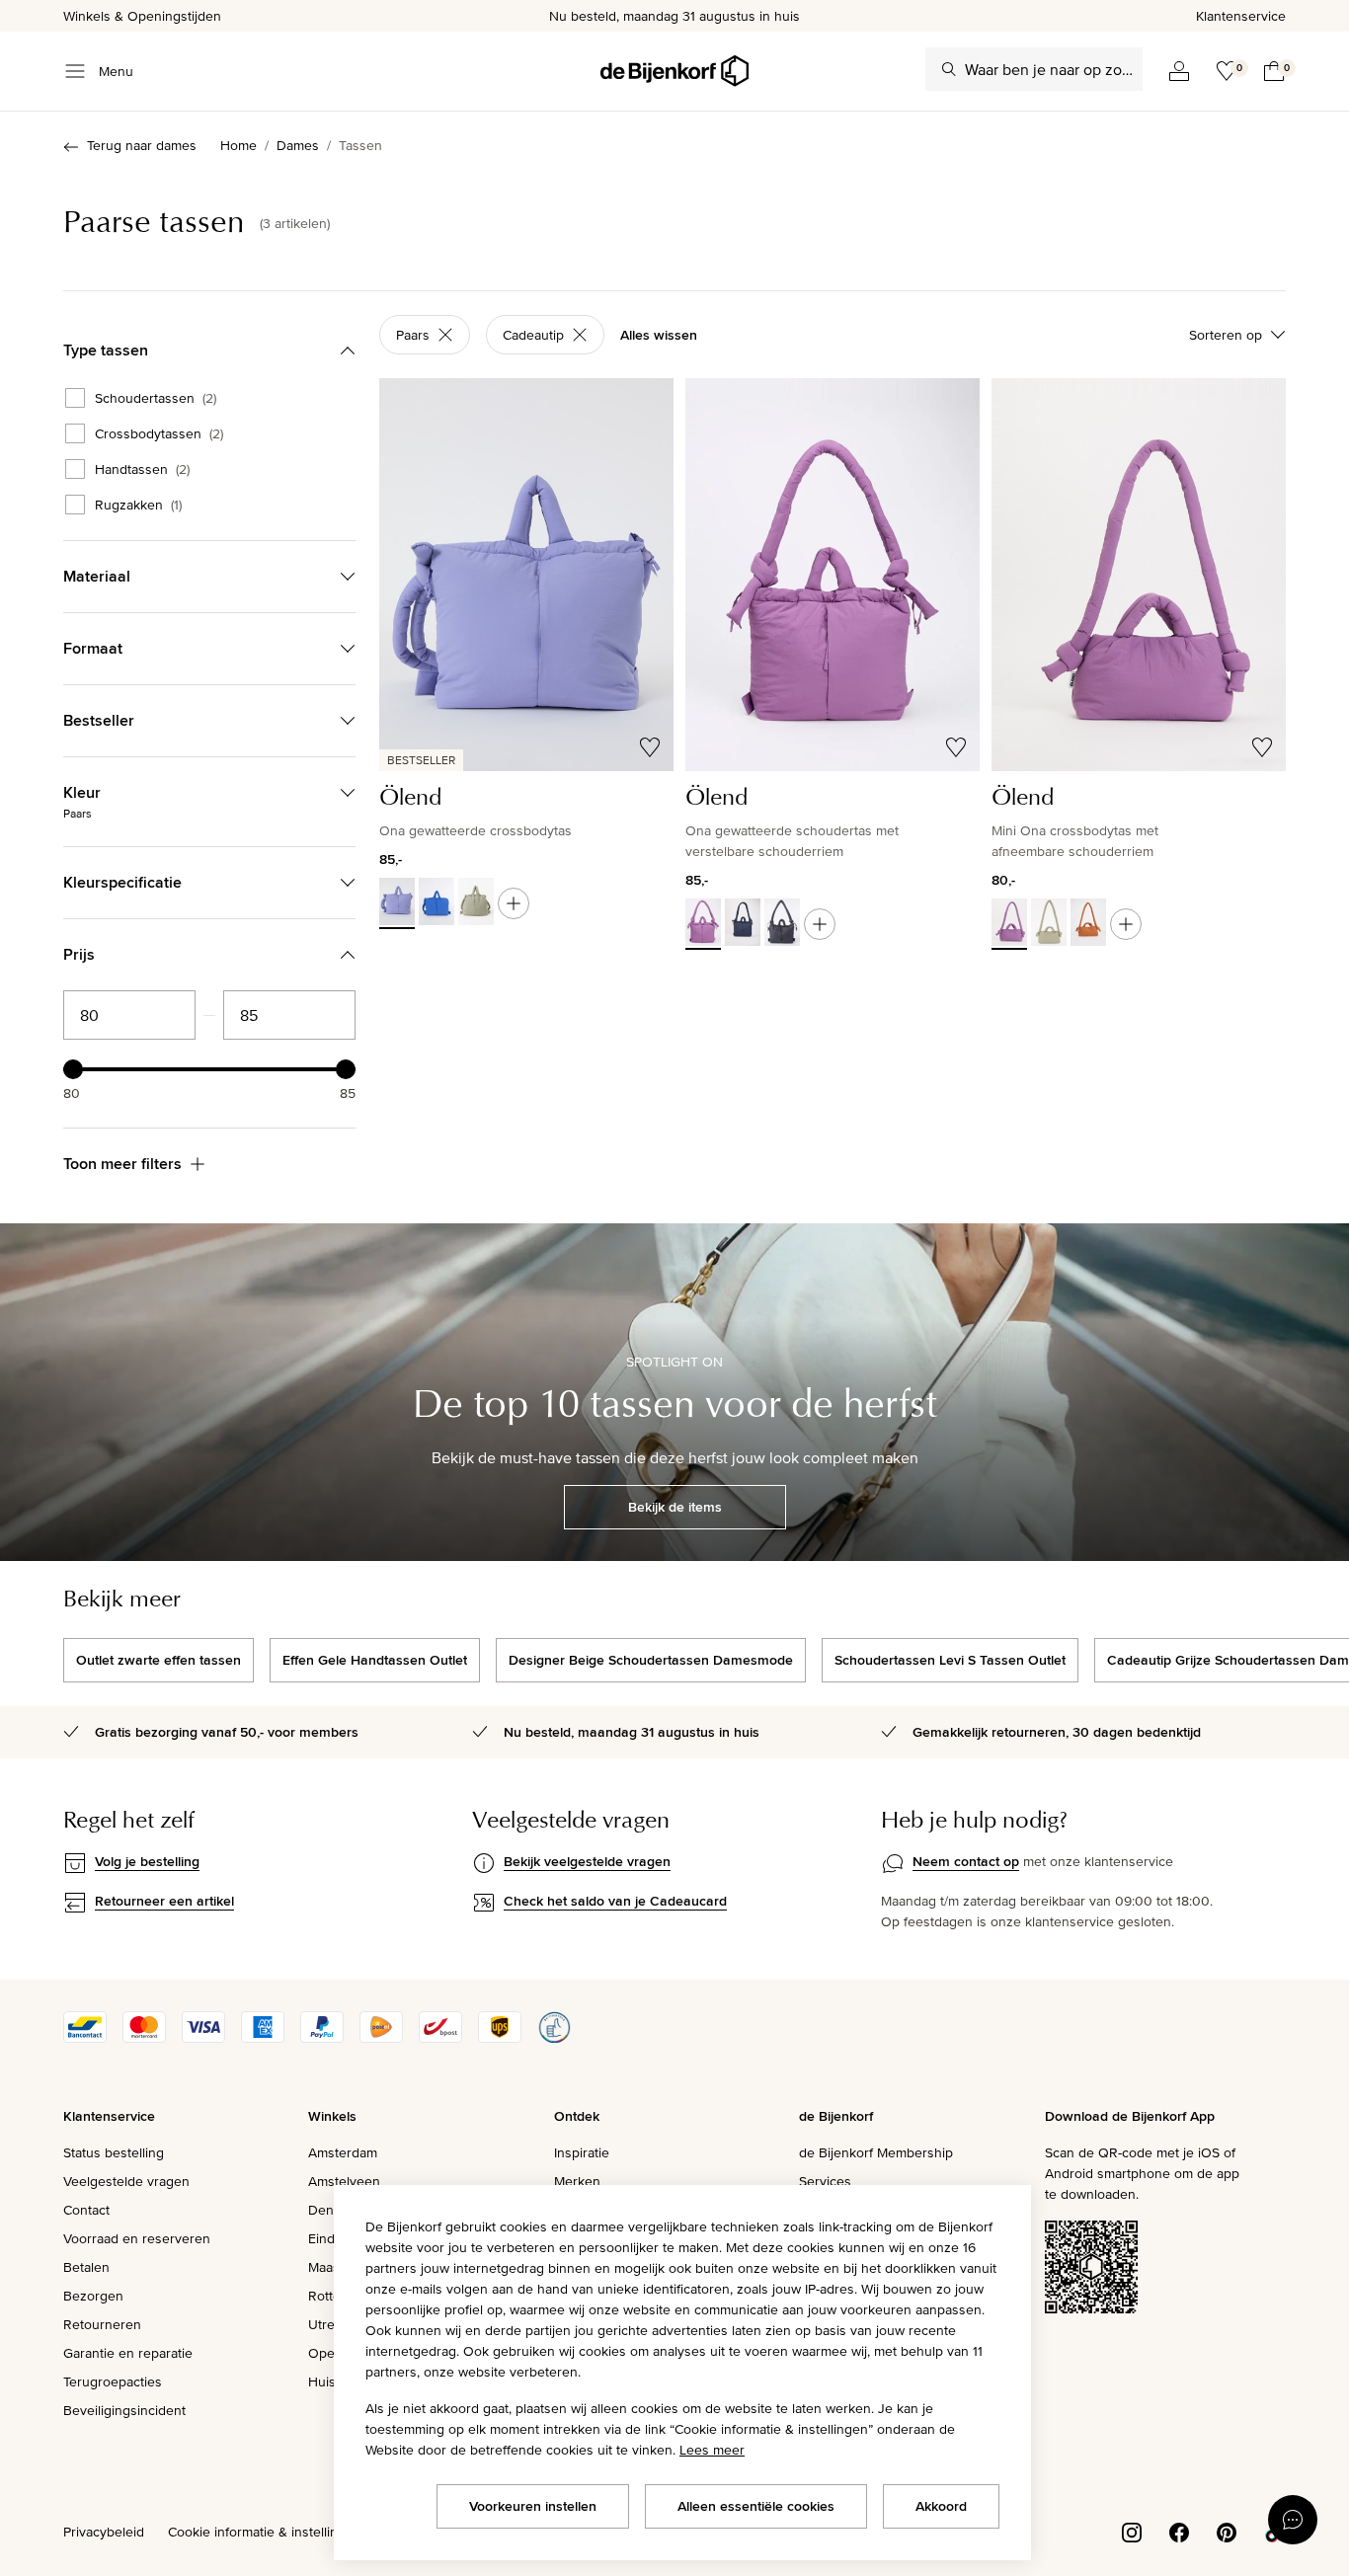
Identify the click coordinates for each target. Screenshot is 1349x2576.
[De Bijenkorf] (674, 71)
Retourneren (102, 2324)
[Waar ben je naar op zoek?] (949, 69)
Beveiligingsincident (124, 2410)
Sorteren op (1226, 335)
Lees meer (712, 2450)
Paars (413, 335)
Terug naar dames (142, 145)
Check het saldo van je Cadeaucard (615, 1901)
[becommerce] (554, 2038)
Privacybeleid (104, 2532)
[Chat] (1293, 2520)
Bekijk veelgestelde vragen (587, 1861)
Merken (577, 2181)
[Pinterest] (1227, 2531)
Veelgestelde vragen (126, 2181)
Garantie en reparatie (128, 2353)
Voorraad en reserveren (137, 2238)
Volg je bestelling (147, 1861)
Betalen (86, 2267)
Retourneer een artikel (164, 1901)
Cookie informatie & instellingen (265, 2532)
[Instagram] (1132, 2531)
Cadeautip (533, 335)
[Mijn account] (1179, 71)
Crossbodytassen (159, 433)
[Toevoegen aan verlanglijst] (650, 747)
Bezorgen (93, 2296)
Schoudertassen (156, 398)
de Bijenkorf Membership (876, 2152)
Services (825, 2181)
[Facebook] (1179, 2531)
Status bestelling (114, 2152)
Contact (86, 2210)
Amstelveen (344, 2181)
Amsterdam (343, 2152)
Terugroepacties (113, 2381)
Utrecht (331, 2324)
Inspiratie (582, 2152)
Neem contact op (966, 1861)
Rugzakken (138, 505)
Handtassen (142, 469)
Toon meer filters (122, 1164)
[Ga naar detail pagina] (514, 903)
